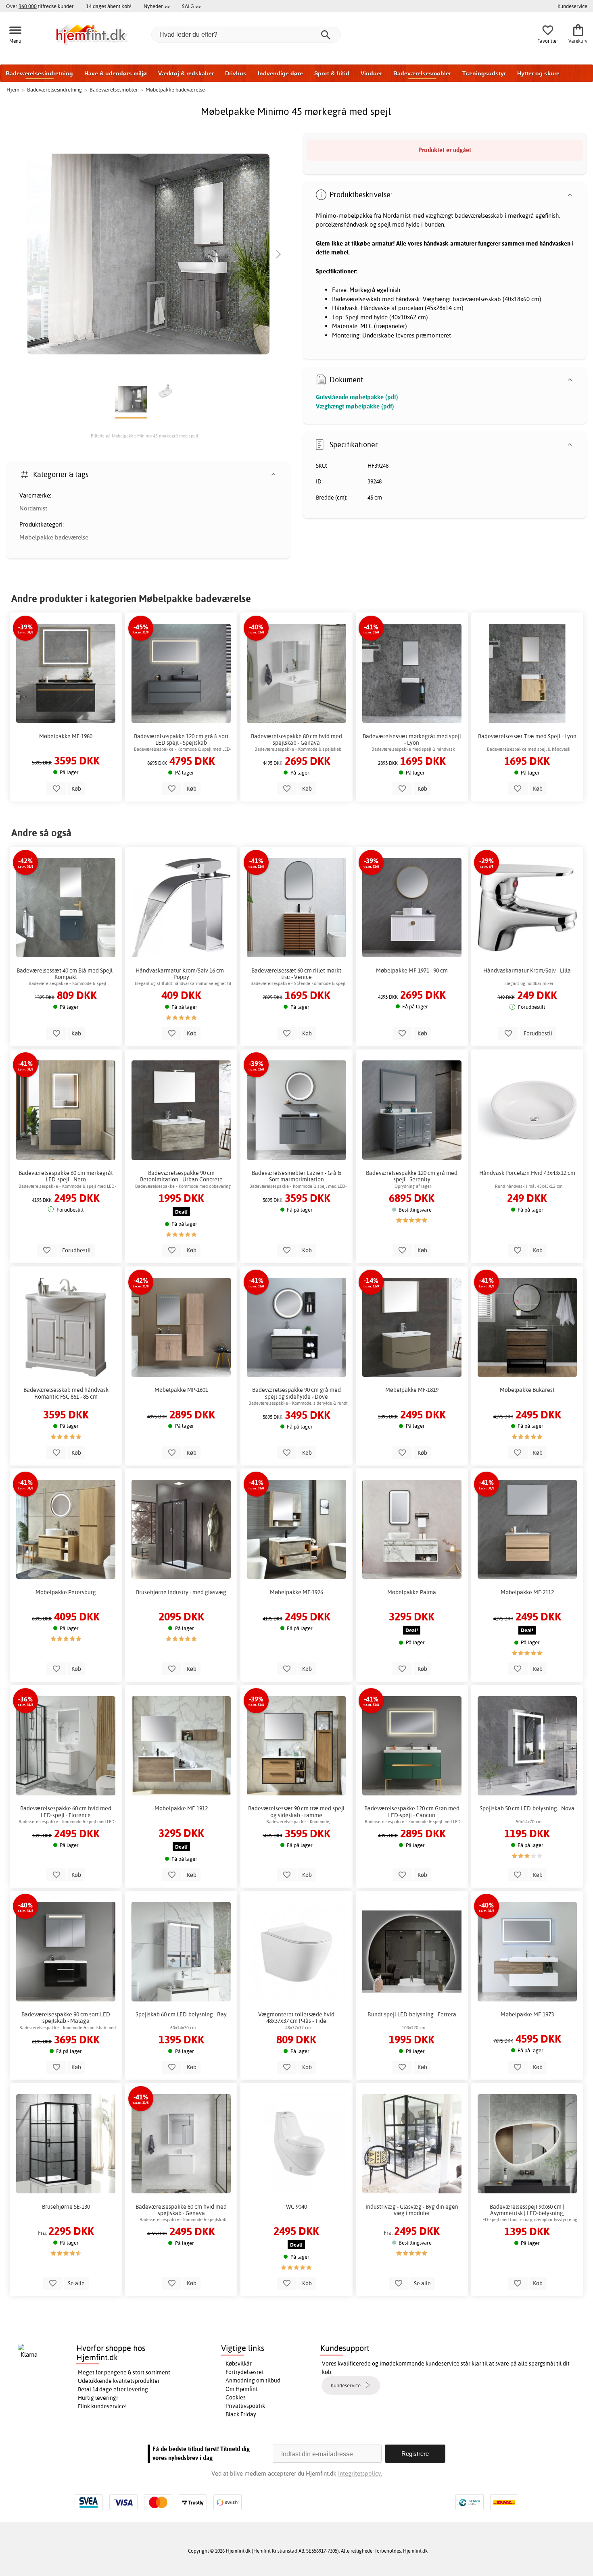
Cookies (236, 2397)
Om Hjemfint (242, 2389)
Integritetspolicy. (360, 2473)
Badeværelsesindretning (39, 73)
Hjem (13, 90)
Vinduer (371, 73)
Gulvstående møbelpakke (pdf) (357, 397)
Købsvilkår (239, 2364)
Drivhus (236, 73)
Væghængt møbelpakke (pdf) (355, 406)
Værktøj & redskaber (186, 73)
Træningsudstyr (484, 73)
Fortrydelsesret (245, 2372)
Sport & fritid (332, 73)
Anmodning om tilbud (253, 2380)
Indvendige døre (280, 73)
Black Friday (241, 2414)
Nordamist (33, 508)
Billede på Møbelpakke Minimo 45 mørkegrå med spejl (144, 436)
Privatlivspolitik (245, 2406)
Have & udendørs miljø (116, 73)
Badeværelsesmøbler (422, 73)
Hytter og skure (538, 73)
